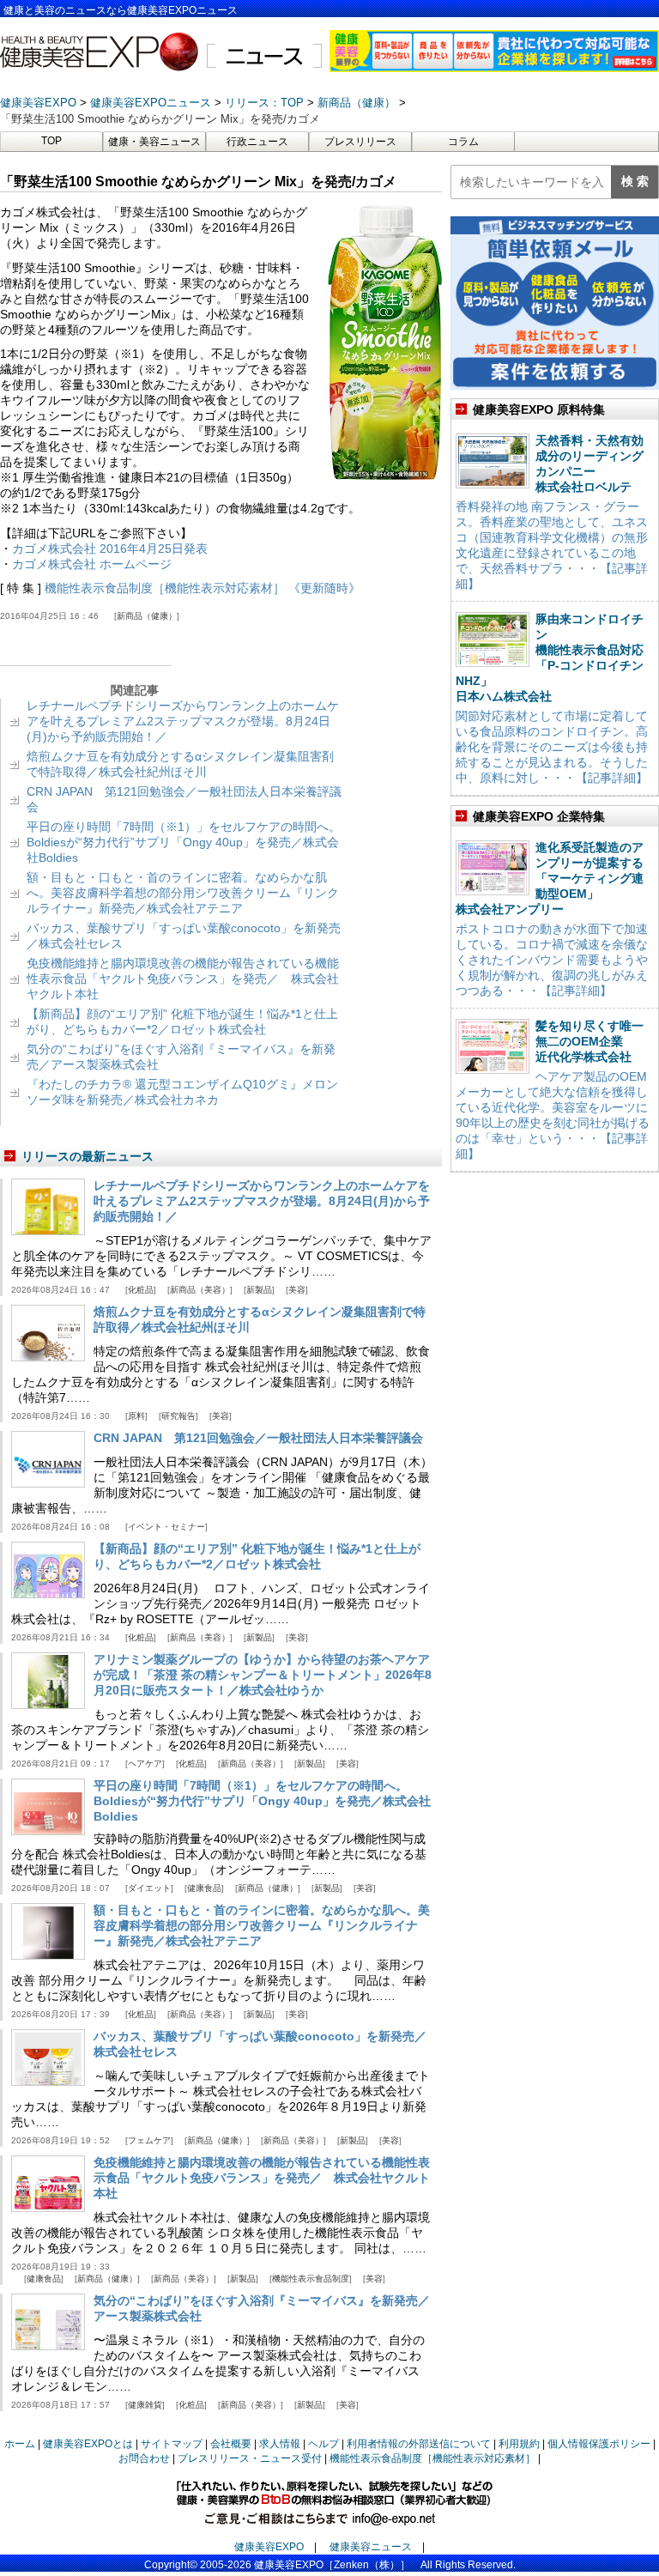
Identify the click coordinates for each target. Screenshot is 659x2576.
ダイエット (149, 1888)
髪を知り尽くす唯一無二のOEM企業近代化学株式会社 (589, 1041)
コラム (463, 142)
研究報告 (178, 1416)
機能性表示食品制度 (311, 2279)
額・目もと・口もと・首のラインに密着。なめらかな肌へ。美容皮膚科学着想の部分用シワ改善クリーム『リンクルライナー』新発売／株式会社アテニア (183, 893)
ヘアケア (145, 1764)
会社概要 (231, 2444)
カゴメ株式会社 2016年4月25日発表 (110, 549)
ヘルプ (323, 2444)
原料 (136, 1416)
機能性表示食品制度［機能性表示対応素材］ (432, 2458)
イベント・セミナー (166, 1527)
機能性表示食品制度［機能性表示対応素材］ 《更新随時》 (203, 588)
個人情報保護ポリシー (599, 2444)
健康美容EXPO (269, 2547)
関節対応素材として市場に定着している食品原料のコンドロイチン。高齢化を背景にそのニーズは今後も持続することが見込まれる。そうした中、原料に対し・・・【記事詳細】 (552, 747)
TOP (51, 141)
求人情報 (280, 2444)
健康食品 (204, 1888)
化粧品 (141, 1290)
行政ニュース (257, 142)
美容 (297, 1290)
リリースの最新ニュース (88, 1156)
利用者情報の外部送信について (419, 2444)
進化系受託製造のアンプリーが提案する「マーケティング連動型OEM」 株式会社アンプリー (550, 878)
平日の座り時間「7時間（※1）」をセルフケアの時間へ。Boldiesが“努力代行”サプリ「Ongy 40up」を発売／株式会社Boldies (184, 842)
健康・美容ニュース (154, 142)
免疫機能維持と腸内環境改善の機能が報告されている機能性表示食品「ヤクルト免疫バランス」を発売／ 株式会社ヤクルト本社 (183, 979)
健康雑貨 (145, 2405)
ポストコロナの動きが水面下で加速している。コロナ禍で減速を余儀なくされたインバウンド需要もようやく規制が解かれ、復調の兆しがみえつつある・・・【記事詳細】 (552, 960)
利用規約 (519, 2444)
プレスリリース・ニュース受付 (250, 2458)
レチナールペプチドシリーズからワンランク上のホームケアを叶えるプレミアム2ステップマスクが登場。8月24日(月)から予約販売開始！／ (183, 721)
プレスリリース (360, 142)
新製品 (259, 1290)
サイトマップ (172, 2444)
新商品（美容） (200, 1290)
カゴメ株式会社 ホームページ (92, 564)
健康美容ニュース (371, 2547)
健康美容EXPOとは (88, 2444)
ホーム (20, 2444)
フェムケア (149, 2140)
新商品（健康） (147, 616)
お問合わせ (144, 2458)
